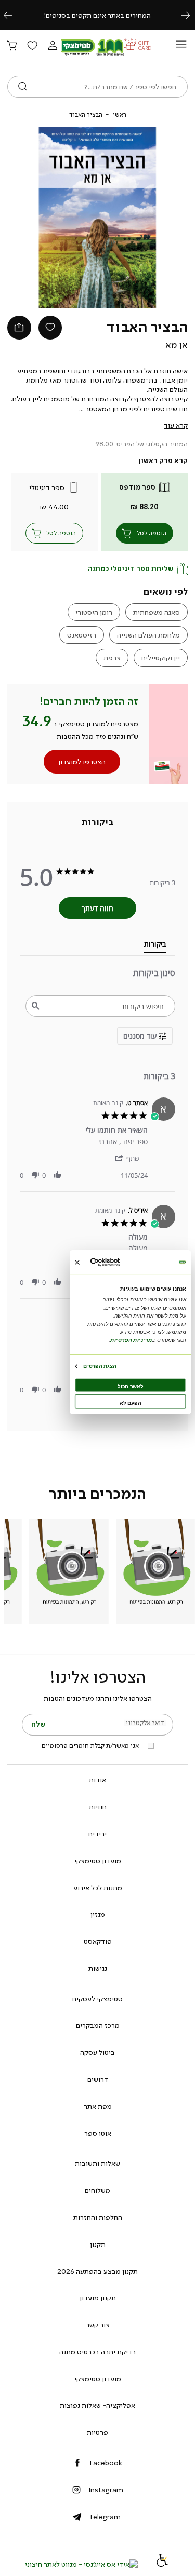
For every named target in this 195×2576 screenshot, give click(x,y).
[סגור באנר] (77, 1262)
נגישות (98, 1968)
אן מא (177, 345)
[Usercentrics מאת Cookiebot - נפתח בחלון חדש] (117, 1262)
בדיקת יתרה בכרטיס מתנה (98, 2352)
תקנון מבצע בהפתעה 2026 (97, 2271)
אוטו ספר (98, 2133)
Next (191, 15)
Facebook (106, 2463)
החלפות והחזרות (98, 2217)
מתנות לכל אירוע (98, 1888)
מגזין (98, 1914)
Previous (14, 15)
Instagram (106, 2490)
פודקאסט (98, 1941)
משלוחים (97, 2190)
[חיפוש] (23, 87)
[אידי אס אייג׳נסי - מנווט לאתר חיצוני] (81, 2564)
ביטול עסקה (97, 2052)
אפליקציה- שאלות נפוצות (97, 2405)
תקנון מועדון (98, 2298)
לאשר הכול (130, 1386)
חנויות (98, 1807)
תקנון (98, 2244)
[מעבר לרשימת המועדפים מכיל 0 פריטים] (32, 46)
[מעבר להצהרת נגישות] (162, 2564)
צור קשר (98, 2325)
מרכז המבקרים (98, 2025)
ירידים (97, 1834)
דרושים (98, 2079)
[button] (53, 46)
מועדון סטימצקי (98, 1861)
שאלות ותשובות (97, 2163)
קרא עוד (176, 425)
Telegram (105, 2517)
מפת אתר (98, 2106)
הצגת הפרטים (100, 1366)
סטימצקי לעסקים (97, 1999)
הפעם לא (130, 1403)
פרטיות (97, 2432)
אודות (97, 1780)
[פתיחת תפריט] (181, 47)
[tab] (97, 822)
